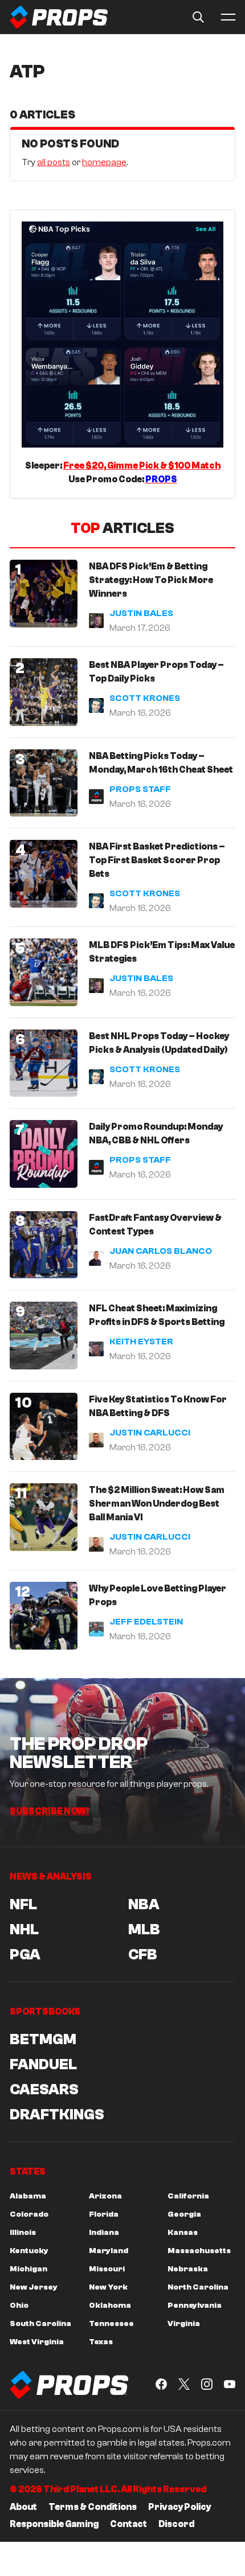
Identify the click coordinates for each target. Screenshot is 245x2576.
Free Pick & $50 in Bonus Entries (144, 1410)
